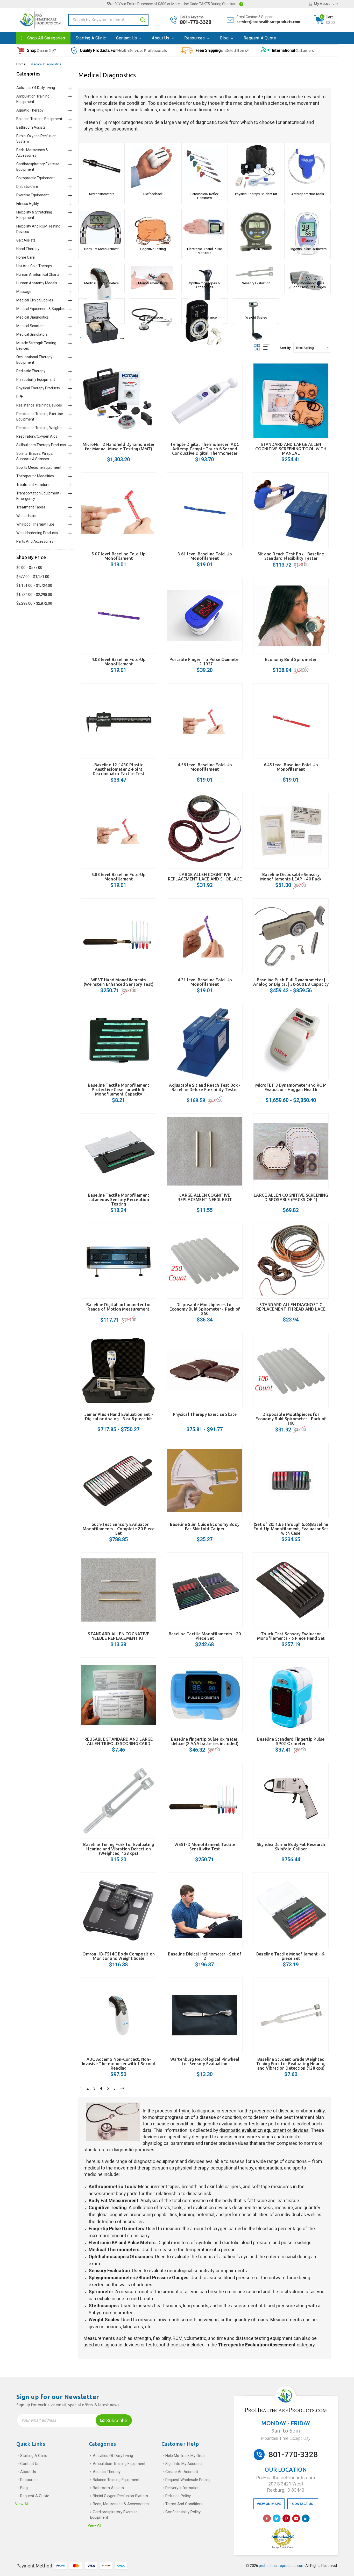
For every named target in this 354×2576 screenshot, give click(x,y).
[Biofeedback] (153, 167)
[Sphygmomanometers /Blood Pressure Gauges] (307, 272)
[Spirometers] (101, 306)
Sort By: (285, 348)
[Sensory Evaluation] (256, 272)
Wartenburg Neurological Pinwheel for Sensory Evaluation (205, 2061)
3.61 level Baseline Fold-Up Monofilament (205, 556)
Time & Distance (204, 317)
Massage (24, 292)
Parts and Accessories (35, 541)
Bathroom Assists (31, 127)
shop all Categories (46, 38)
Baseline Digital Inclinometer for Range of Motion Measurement (119, 1307)
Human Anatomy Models (37, 283)
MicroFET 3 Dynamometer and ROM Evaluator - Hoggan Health (291, 1087)
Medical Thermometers (101, 283)
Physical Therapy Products (38, 388)
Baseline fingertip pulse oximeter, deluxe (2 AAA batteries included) (205, 1741)
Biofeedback (153, 194)
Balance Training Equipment (39, 119)
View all (22, 2504)
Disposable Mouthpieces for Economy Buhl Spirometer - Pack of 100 (291, 1419)
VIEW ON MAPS (269, 2504)
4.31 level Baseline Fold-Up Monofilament (205, 982)
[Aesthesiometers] (101, 167)
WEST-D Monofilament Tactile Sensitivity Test (205, 1847)
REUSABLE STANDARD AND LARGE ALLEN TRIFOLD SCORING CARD (119, 1741)
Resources (195, 38)
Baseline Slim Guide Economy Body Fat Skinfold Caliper (205, 1527)
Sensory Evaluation (256, 283)
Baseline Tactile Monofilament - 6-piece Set (291, 1956)
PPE (20, 397)
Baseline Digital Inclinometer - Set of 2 (205, 1956)
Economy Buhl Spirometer (291, 659)
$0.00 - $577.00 (29, 568)
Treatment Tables (31, 507)
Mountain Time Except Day (286, 2438)
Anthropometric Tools (308, 194)
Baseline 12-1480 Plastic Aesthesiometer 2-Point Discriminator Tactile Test (119, 769)
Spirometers (101, 317)
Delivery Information (182, 2488)
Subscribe (116, 2420)
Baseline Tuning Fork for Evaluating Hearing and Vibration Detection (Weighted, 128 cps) (119, 1849)
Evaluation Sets (256, 249)
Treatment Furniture (33, 485)
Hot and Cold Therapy (34, 266)
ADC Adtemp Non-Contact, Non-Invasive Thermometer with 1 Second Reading (119, 2064)
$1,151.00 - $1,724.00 (34, 586)
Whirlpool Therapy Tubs (36, 524)
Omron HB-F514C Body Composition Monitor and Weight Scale (119, 1956)
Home (21, 64)
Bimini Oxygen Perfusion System (120, 2496)
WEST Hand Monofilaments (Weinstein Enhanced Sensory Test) (119, 982)
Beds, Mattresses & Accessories (121, 2504)
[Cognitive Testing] (153, 228)
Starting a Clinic (91, 38)
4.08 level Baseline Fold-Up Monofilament (119, 662)
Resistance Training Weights (39, 428)
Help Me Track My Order (186, 2456)
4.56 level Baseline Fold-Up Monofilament (205, 767)
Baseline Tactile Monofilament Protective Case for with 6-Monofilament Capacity (119, 1090)
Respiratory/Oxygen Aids (37, 436)
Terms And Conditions (184, 2504)
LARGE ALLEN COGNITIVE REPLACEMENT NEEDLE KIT (205, 1197)
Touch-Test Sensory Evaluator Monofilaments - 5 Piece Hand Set (291, 1636)
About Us (161, 38)
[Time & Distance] (205, 306)
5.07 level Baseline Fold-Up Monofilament (119, 556)
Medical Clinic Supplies (35, 300)
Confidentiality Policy (183, 2512)
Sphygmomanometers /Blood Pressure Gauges (307, 285)
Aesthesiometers (101, 194)
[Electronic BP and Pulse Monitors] (205, 228)
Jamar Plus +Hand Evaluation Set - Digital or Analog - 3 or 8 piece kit (119, 1417)
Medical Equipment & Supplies (41, 309)
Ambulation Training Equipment (119, 2464)
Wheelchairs (26, 516)
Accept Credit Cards (283, 2547)
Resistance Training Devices (39, 405)
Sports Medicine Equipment (39, 467)
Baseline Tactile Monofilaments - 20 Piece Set (205, 1636)
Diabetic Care (27, 187)
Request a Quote (260, 38)
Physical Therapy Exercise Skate (205, 1414)
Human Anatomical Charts (38, 274)
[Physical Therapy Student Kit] (256, 167)
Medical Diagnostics (46, 64)
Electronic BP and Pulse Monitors (204, 251)
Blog (225, 38)
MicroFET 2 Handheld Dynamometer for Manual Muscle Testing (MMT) (119, 447)
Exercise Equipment (33, 195)
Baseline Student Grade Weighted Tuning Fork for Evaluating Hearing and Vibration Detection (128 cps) (291, 2064)
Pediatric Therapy (31, 371)
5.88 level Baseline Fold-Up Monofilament (119, 877)
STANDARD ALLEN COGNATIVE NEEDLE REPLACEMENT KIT (119, 1636)
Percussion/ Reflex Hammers (204, 196)
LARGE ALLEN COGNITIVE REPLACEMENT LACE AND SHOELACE (205, 877)
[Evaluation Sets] (256, 228)
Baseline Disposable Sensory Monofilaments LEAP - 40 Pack (291, 877)
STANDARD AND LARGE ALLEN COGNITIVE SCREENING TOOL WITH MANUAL (291, 449)
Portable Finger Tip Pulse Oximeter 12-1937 (205, 662)
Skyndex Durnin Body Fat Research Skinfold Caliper (291, 1847)
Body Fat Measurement (101, 249)
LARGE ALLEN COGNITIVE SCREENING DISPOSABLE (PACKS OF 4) (291, 1197)
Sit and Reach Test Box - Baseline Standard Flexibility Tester (291, 556)
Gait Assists (26, 240)
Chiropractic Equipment (36, 178)
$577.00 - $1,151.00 (33, 577)
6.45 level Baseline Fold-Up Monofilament (291, 767)
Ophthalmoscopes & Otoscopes (204, 285)
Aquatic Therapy (30, 110)
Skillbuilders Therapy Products (41, 445)
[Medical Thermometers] (101, 272)
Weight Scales (256, 317)
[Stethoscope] (153, 306)
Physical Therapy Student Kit (256, 194)
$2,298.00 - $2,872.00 (34, 603)
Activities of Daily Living (36, 88)
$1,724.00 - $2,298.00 (34, 595)
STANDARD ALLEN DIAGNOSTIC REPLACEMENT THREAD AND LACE (291, 1307)
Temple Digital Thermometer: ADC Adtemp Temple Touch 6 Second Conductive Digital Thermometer (205, 449)
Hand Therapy (28, 249)
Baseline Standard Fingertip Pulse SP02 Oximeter (291, 1741)
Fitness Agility (28, 204)
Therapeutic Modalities (35, 476)
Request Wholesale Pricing (188, 2480)
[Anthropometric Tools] (307, 167)
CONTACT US (303, 2504)
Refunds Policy (178, 2496)
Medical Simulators (32, 334)
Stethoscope (153, 317)
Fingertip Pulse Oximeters (308, 249)
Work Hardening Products (37, 533)
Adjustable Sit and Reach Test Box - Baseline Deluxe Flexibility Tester (205, 1087)
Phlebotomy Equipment (36, 380)
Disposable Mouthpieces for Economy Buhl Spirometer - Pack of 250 (205, 1309)
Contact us (127, 38)
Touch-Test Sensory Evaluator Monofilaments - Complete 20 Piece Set (119, 1529)
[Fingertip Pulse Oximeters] (307, 228)
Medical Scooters (30, 326)
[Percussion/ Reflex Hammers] (205, 167)
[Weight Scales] (256, 306)
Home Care (26, 257)
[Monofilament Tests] (153, 272)
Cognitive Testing (153, 249)
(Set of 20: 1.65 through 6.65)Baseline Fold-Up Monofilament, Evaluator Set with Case (291, 1529)
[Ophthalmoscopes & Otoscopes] (205, 272)
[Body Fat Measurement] (101, 228)
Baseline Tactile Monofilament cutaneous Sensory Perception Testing (119, 1200)
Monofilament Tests (153, 283)
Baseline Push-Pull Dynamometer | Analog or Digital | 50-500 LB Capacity (291, 982)
